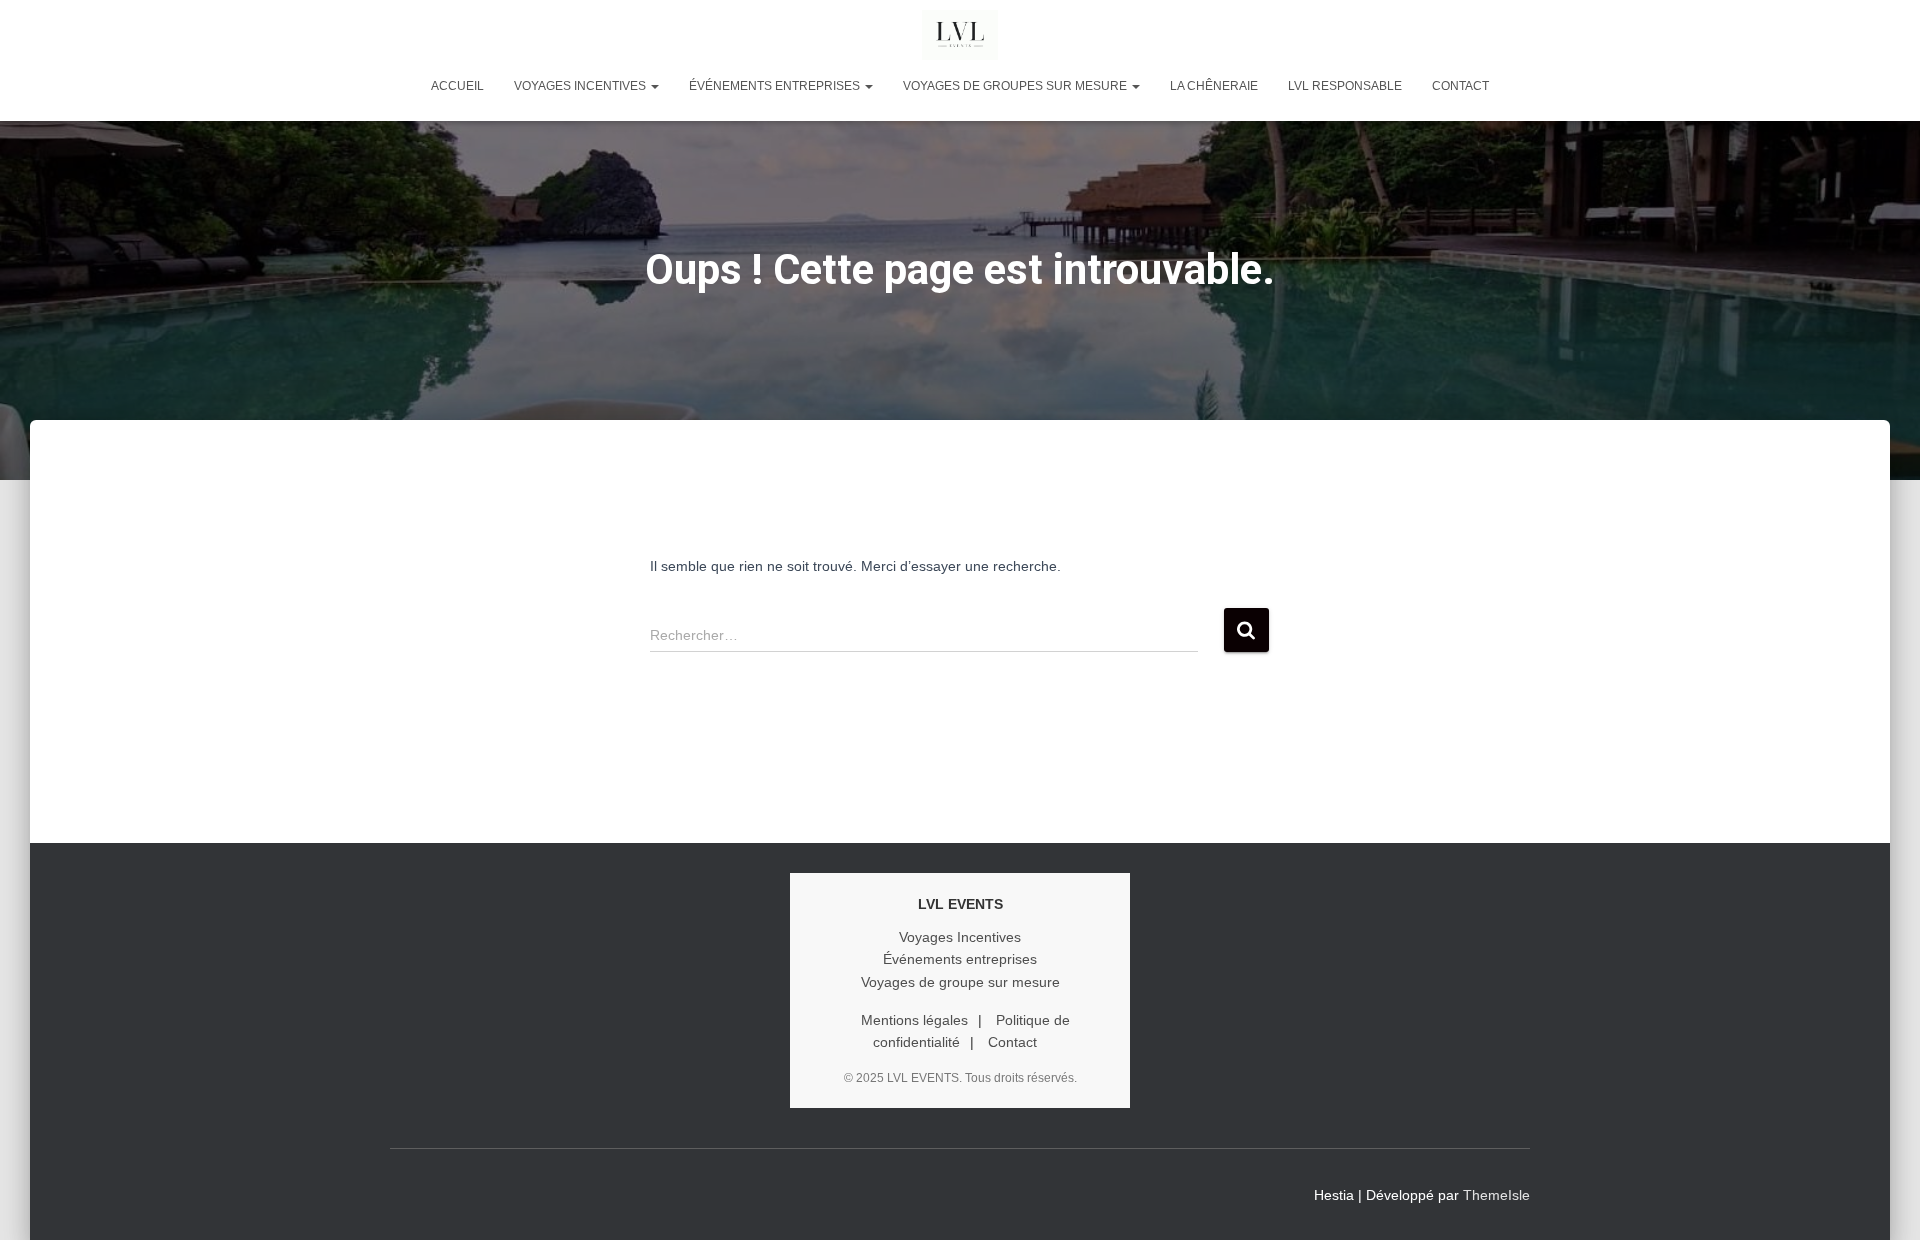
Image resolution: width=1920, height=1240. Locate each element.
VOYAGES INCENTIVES (581, 86)
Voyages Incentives (960, 937)
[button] (654, 86)
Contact (1460, 86)
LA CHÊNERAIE (1214, 86)
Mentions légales (914, 1020)
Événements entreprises (960, 959)
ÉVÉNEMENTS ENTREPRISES (776, 86)
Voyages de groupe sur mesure (960, 982)
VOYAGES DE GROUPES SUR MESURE (1016, 86)
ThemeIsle (1496, 1195)
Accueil (457, 86)
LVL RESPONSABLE (1345, 86)
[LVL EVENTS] (959, 35)
